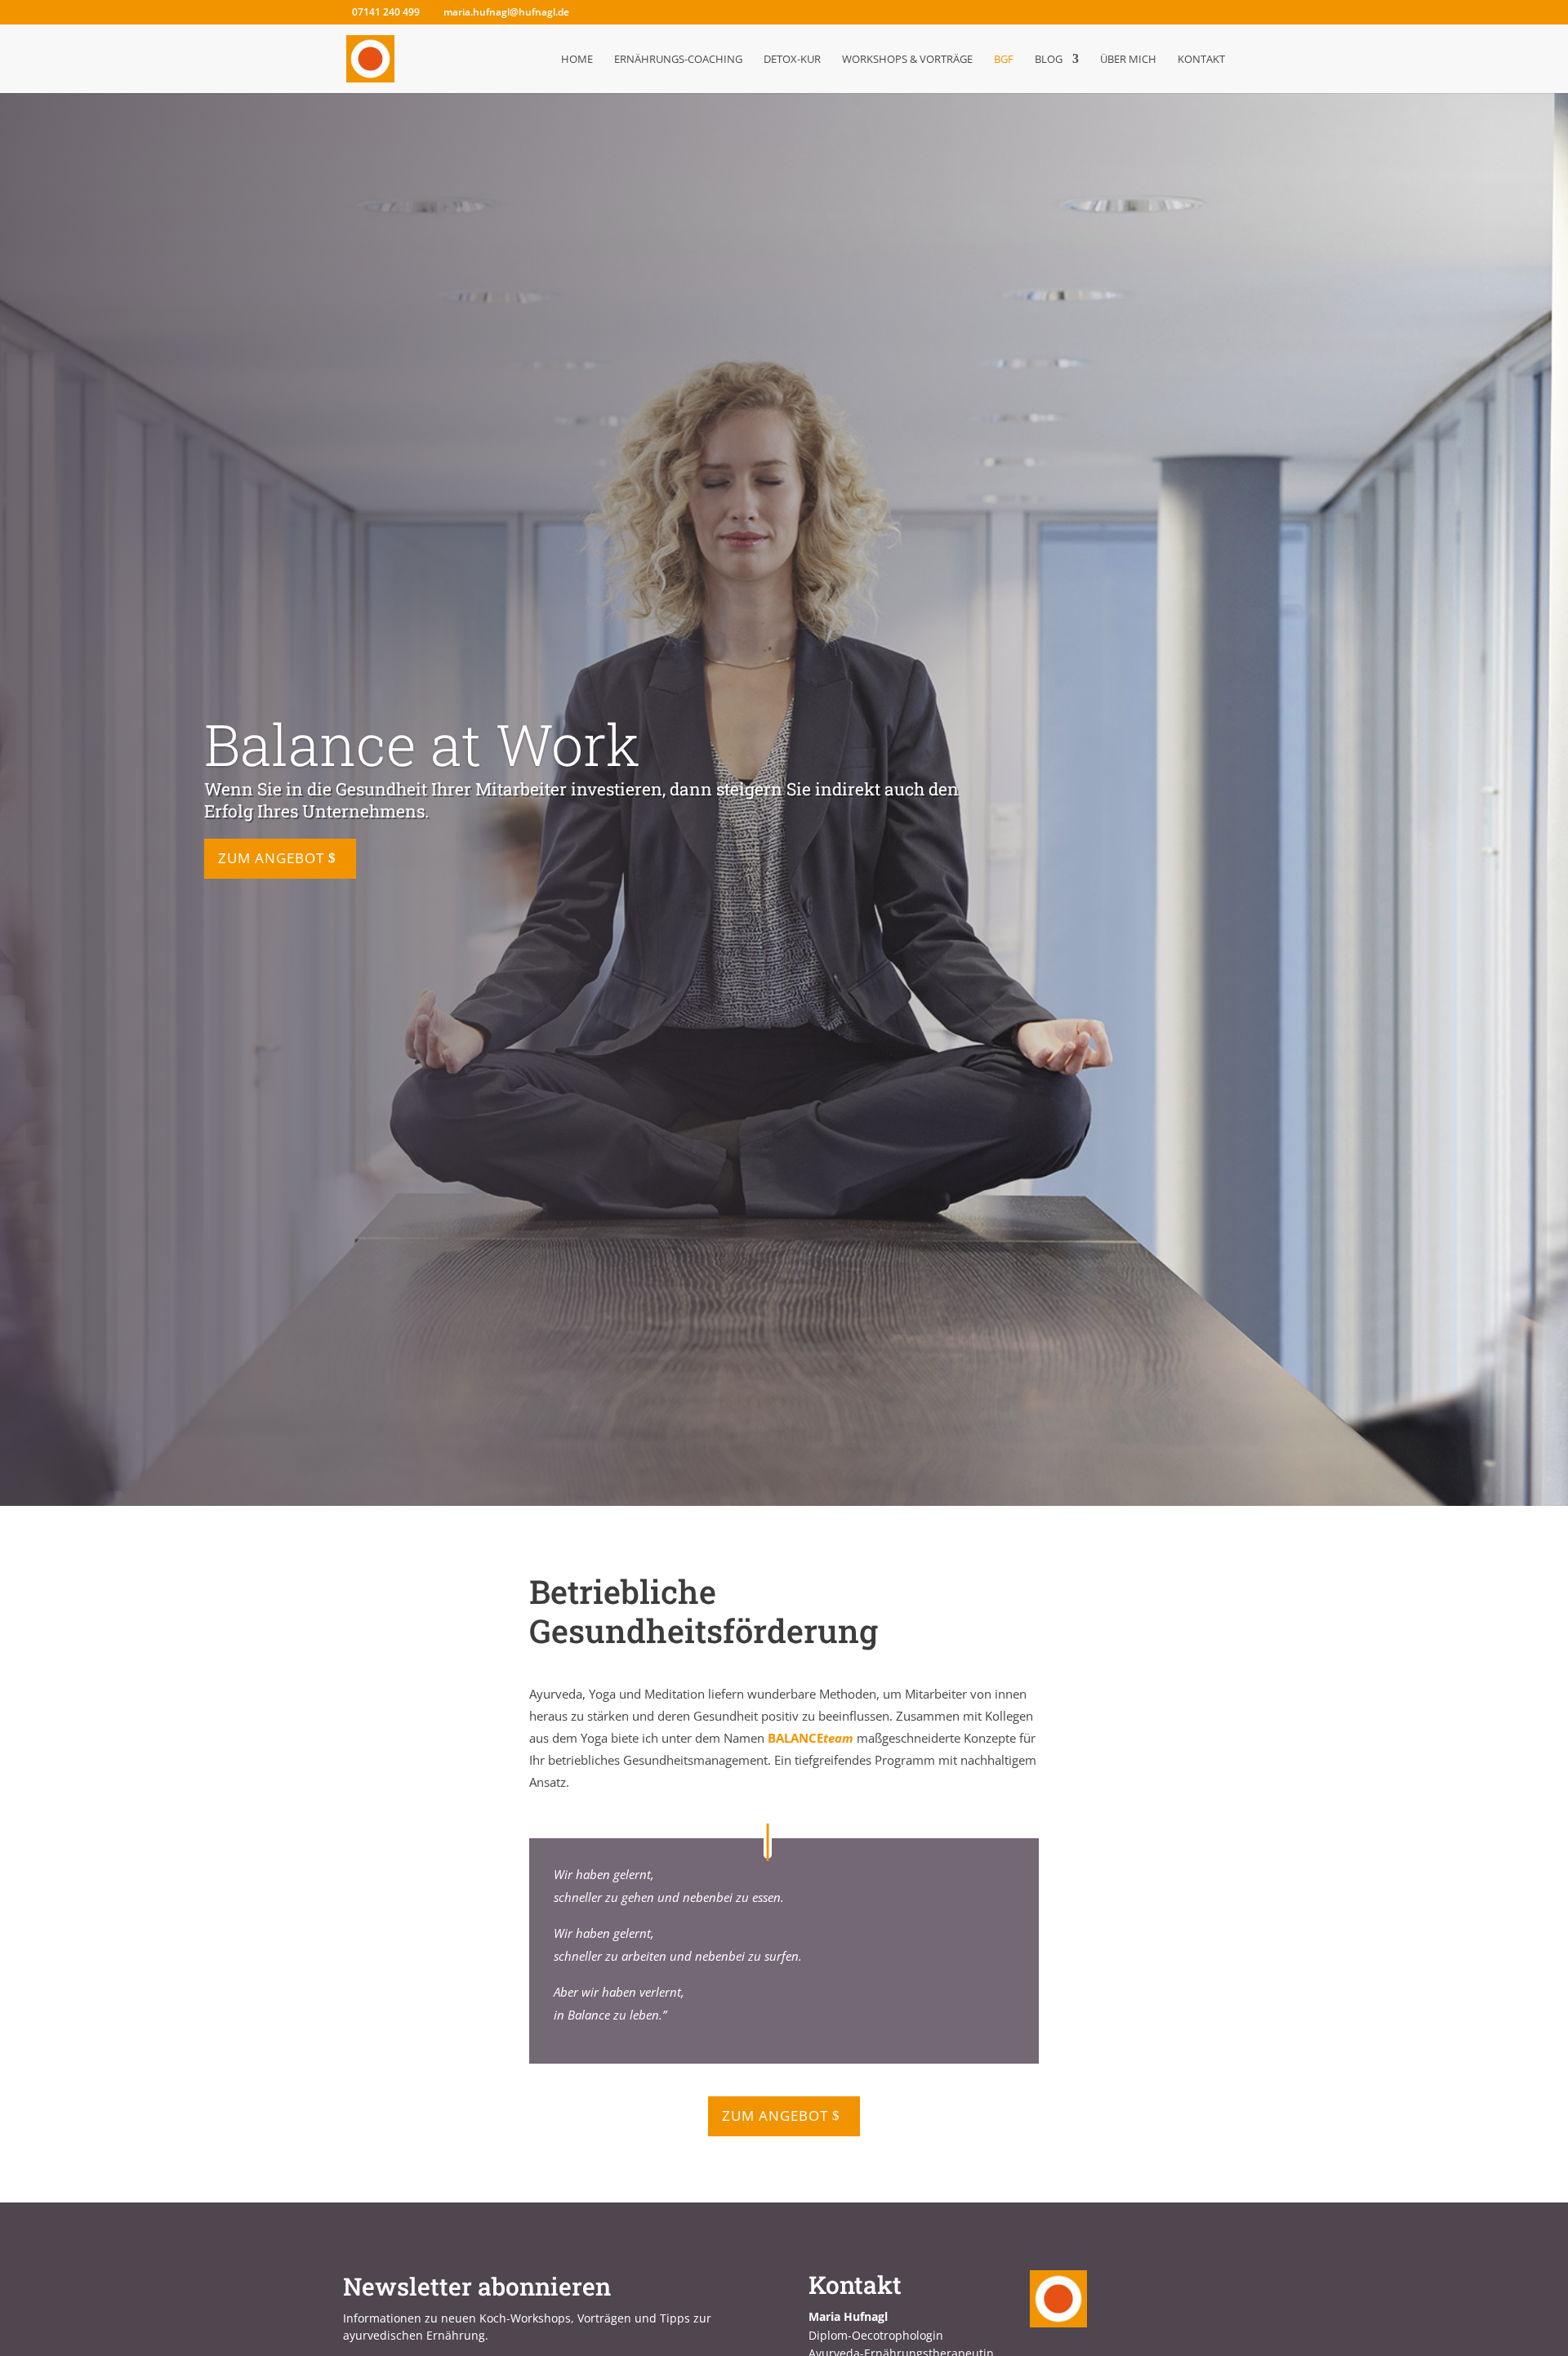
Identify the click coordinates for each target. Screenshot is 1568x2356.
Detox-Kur (792, 60)
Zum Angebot (271, 859)
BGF (1004, 60)
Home (577, 60)
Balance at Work (422, 744)
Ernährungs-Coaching (678, 60)
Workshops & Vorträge (907, 60)
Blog (1049, 60)
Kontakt (1201, 60)
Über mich (1128, 60)
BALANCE (811, 1738)
